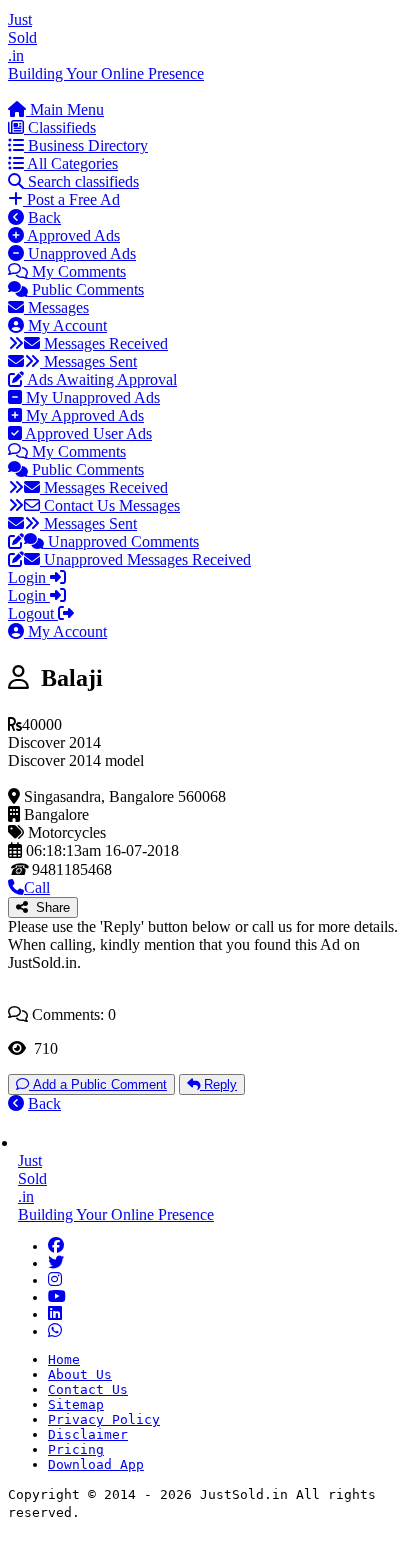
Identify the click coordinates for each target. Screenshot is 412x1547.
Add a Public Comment (98, 1084)
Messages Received (104, 343)
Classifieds (60, 127)
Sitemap (76, 1404)
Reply (218, 1084)
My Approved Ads (83, 415)
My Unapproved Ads (91, 397)
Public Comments (86, 289)
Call (37, 887)
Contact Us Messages (110, 505)
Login (29, 577)
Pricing (76, 1449)
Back (44, 217)
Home (64, 1359)
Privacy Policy (104, 1419)
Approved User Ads (87, 433)
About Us (80, 1374)
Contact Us (88, 1389)
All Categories (71, 163)
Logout (33, 613)
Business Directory (86, 145)
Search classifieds (81, 181)
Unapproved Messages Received (145, 559)
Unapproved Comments (121, 541)
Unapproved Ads (80, 253)
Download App (96, 1464)
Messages (56, 307)
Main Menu (65, 109)
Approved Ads (72, 235)
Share (49, 907)
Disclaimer (88, 1434)
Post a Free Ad (71, 199)
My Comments (77, 271)
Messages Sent (88, 361)
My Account (65, 325)
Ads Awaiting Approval (100, 379)
